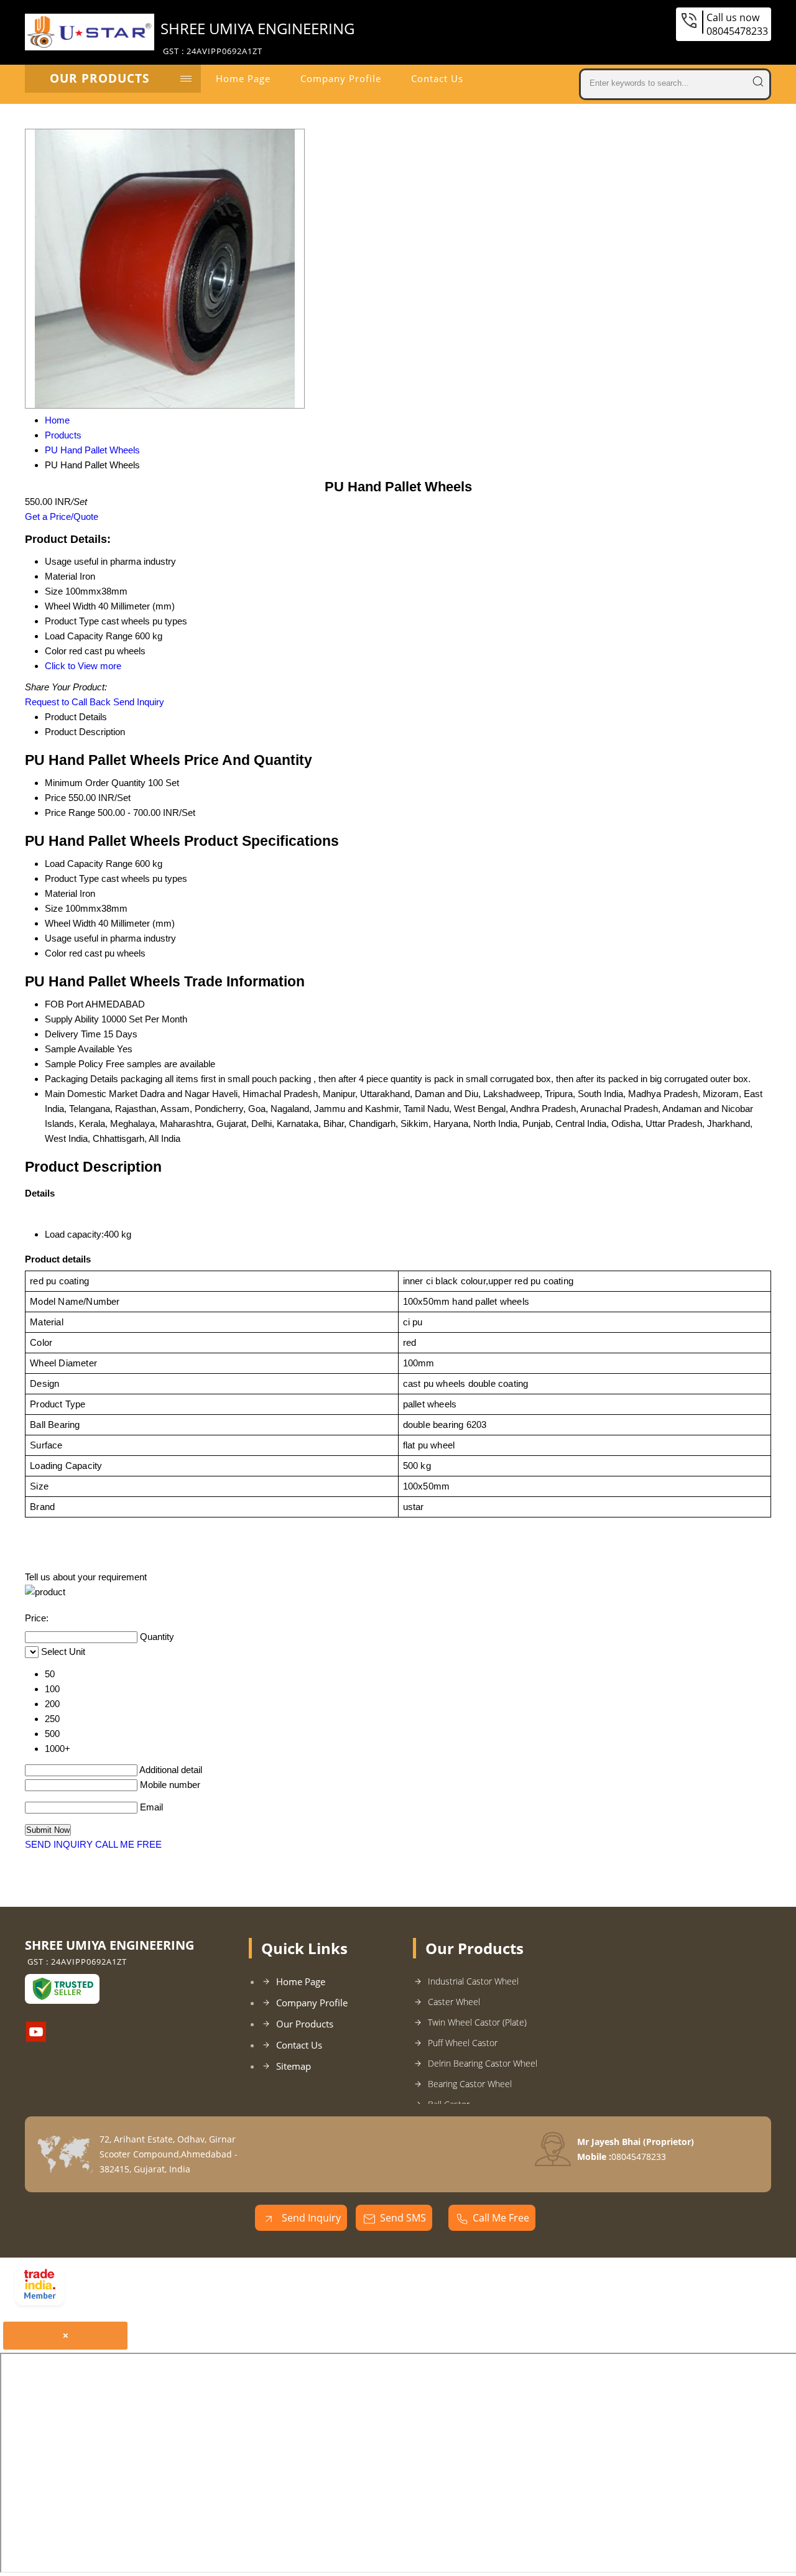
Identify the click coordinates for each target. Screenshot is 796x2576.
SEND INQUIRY (59, 1844)
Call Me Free (501, 2218)
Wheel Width (70, 923)
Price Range (70, 813)
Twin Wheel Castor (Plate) (477, 2022)
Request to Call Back (68, 702)
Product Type (72, 878)
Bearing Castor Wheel (470, 2084)
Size (54, 908)
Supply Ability (72, 1019)
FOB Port (64, 1004)
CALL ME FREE (128, 1844)
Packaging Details (81, 1079)
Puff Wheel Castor (463, 2043)
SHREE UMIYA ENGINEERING (257, 37)
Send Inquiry (139, 702)
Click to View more (83, 666)
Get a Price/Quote (62, 517)
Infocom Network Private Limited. (231, 2289)
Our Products (99, 78)
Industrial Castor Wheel (473, 1981)
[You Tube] (36, 2038)
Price (55, 798)
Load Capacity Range (89, 864)
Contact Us (437, 78)
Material (61, 893)
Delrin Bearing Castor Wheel (483, 2063)
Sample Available (80, 1049)
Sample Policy (74, 1064)
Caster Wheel (454, 2002)
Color (56, 953)
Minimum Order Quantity (95, 783)
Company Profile (341, 78)
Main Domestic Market (91, 1094)
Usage (58, 938)
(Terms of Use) (270, 2272)
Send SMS (403, 2218)
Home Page (243, 78)
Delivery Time (73, 1034)
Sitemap (294, 2066)
